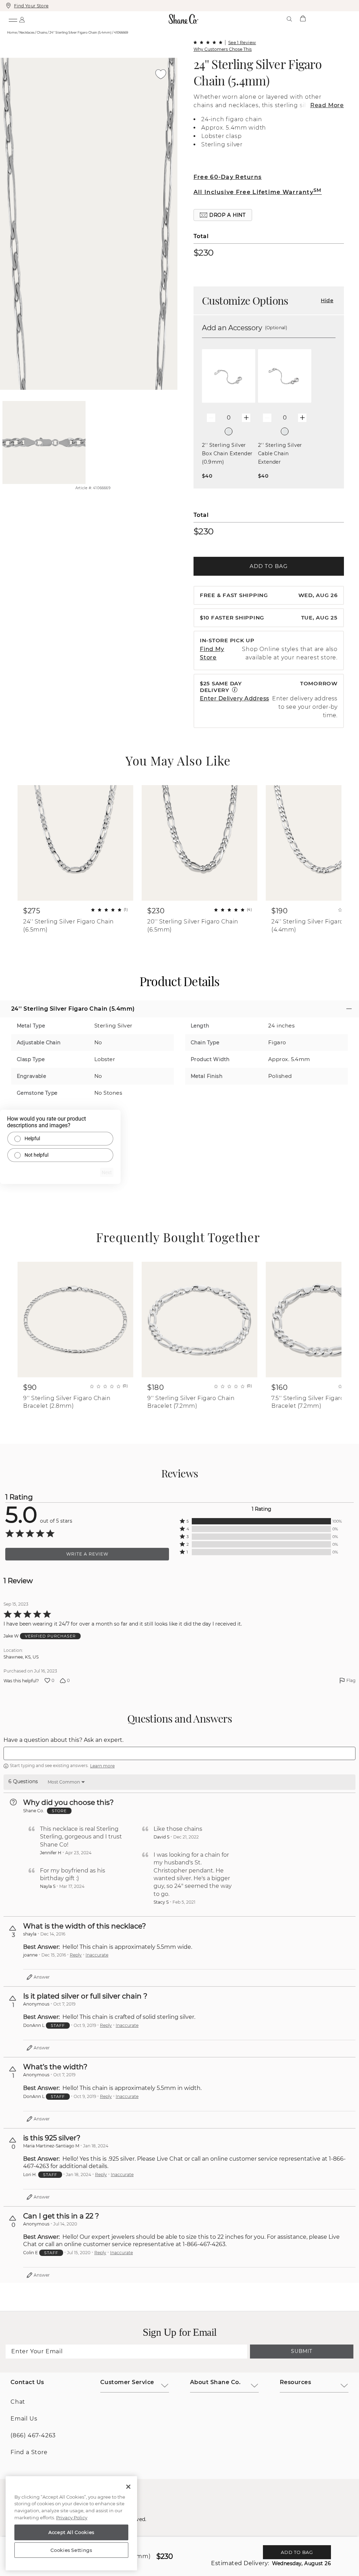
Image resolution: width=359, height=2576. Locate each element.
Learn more (102, 1766)
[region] (71, 2523)
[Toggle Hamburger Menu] (13, 19)
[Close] (128, 2487)
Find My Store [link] (212, 653)
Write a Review (87, 1554)
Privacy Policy (72, 2518)
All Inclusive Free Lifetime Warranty (258, 192)
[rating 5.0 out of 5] (208, 42)
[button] (223, 215)
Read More (327, 105)
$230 (204, 252)
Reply (76, 1955)
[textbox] (179, 1753)
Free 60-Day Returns (228, 177)
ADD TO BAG (269, 566)
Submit (302, 2351)
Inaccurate (97, 1955)
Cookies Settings (71, 2550)
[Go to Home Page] (184, 19)
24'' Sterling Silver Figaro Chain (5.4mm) (258, 72)
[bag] (303, 19)
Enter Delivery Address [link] (235, 698)
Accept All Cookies (71, 2532)
